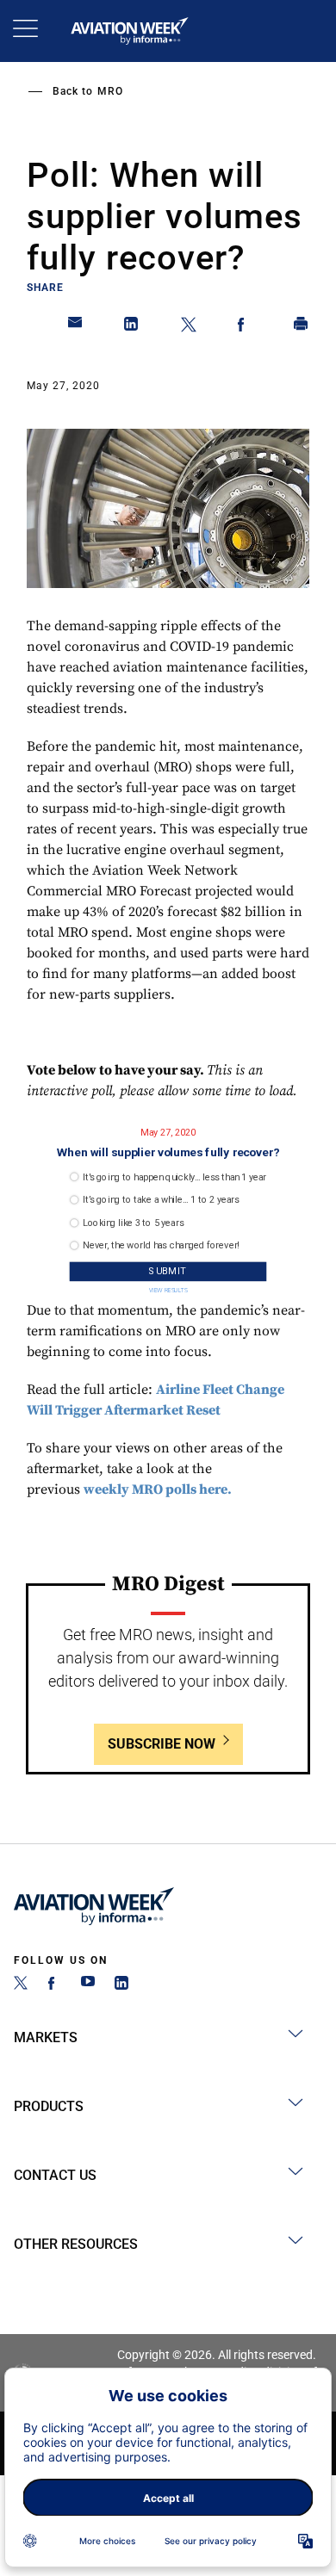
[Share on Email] (76, 327)
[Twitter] (21, 1985)
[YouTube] (88, 1985)
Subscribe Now (162, 1744)
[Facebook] (54, 1985)
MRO (110, 91)
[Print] (302, 327)
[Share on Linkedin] (132, 327)
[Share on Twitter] (189, 327)
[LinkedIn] (121, 1985)
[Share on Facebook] (245, 327)
